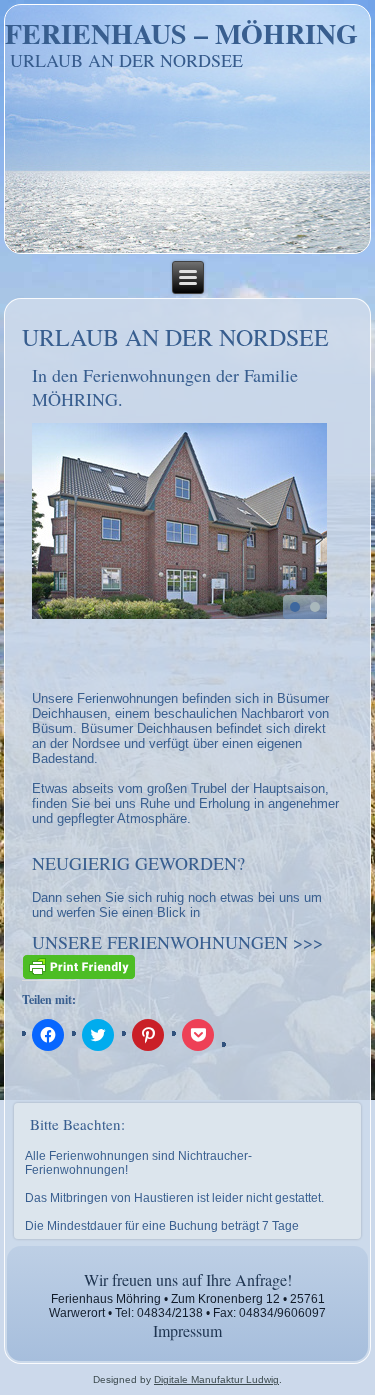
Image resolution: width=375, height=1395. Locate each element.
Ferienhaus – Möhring (181, 33)
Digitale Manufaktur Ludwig (216, 1379)
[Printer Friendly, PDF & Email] (79, 965)
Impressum (187, 1330)
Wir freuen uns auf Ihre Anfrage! (188, 1279)
